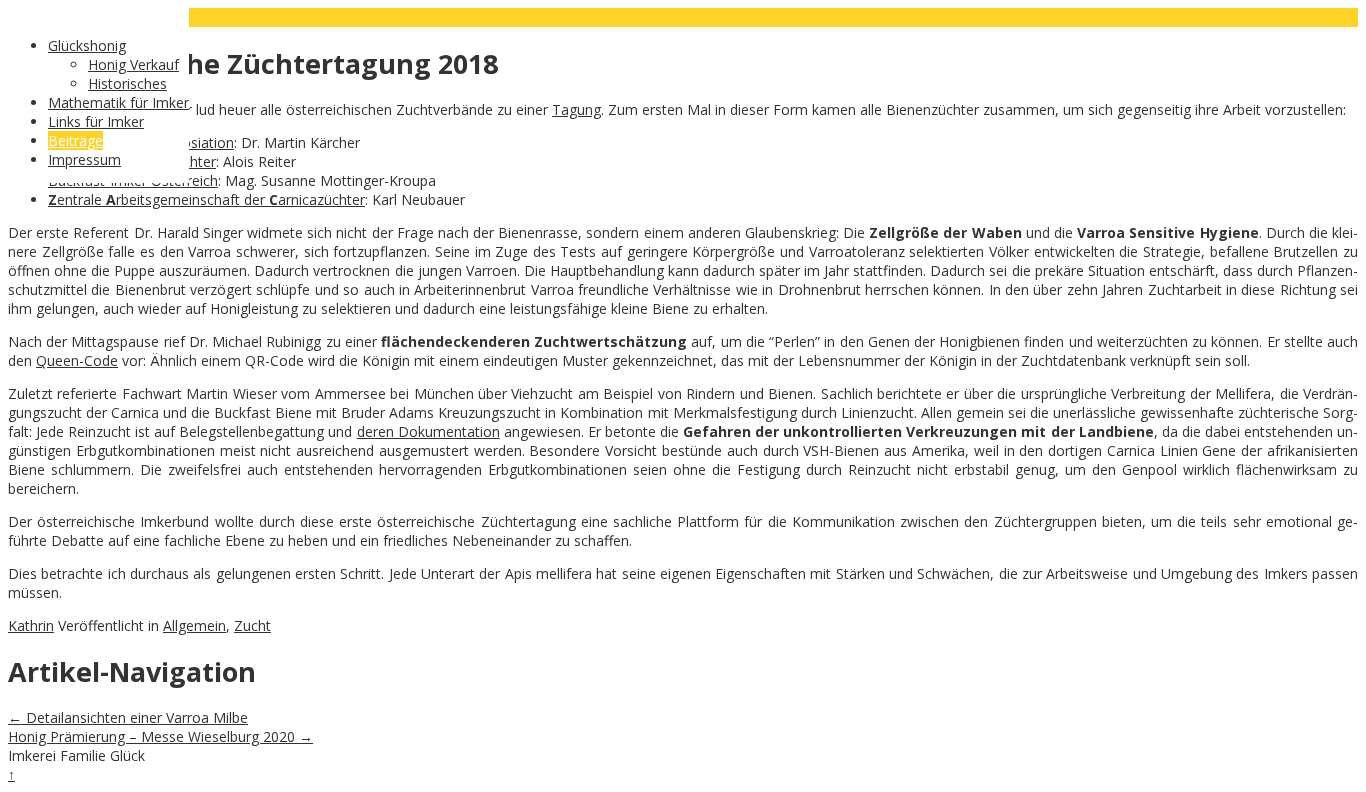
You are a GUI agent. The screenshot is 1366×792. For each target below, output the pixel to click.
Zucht (252, 625)
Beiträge (75, 140)
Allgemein (194, 625)
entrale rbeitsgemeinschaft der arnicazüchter (206, 199)
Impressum (84, 159)
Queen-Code (77, 360)
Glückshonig (87, 45)
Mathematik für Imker (118, 102)
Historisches (127, 83)
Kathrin (31, 625)
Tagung (576, 109)
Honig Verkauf (133, 64)
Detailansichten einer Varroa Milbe (128, 717)
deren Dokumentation (428, 431)
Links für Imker (96, 121)
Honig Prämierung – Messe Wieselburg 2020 (160, 736)
